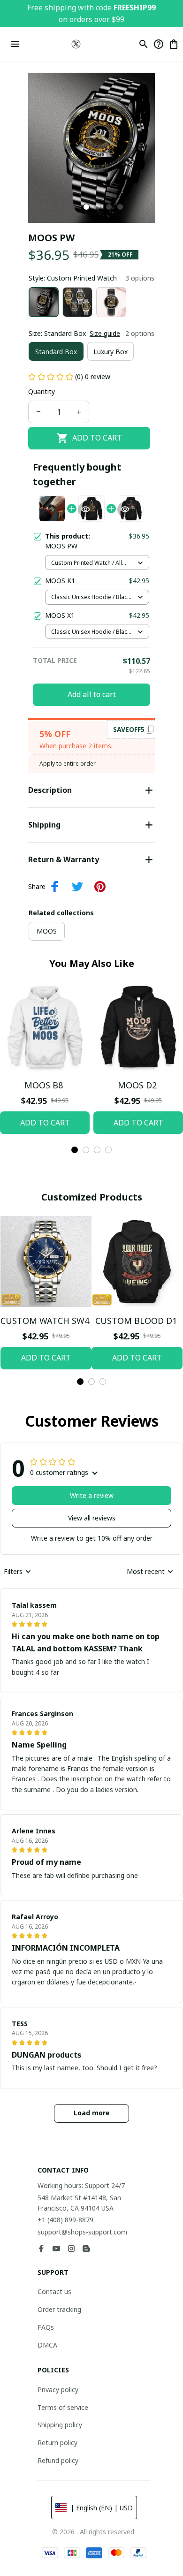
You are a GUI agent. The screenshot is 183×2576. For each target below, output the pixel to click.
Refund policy (58, 2460)
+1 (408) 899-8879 (65, 2220)
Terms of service (63, 2407)
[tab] (86, 207)
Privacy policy (58, 2390)
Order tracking (59, 2309)
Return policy (57, 2443)
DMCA (47, 2345)
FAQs (46, 2327)
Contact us (54, 2291)
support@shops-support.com (82, 2232)
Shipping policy (60, 2425)
